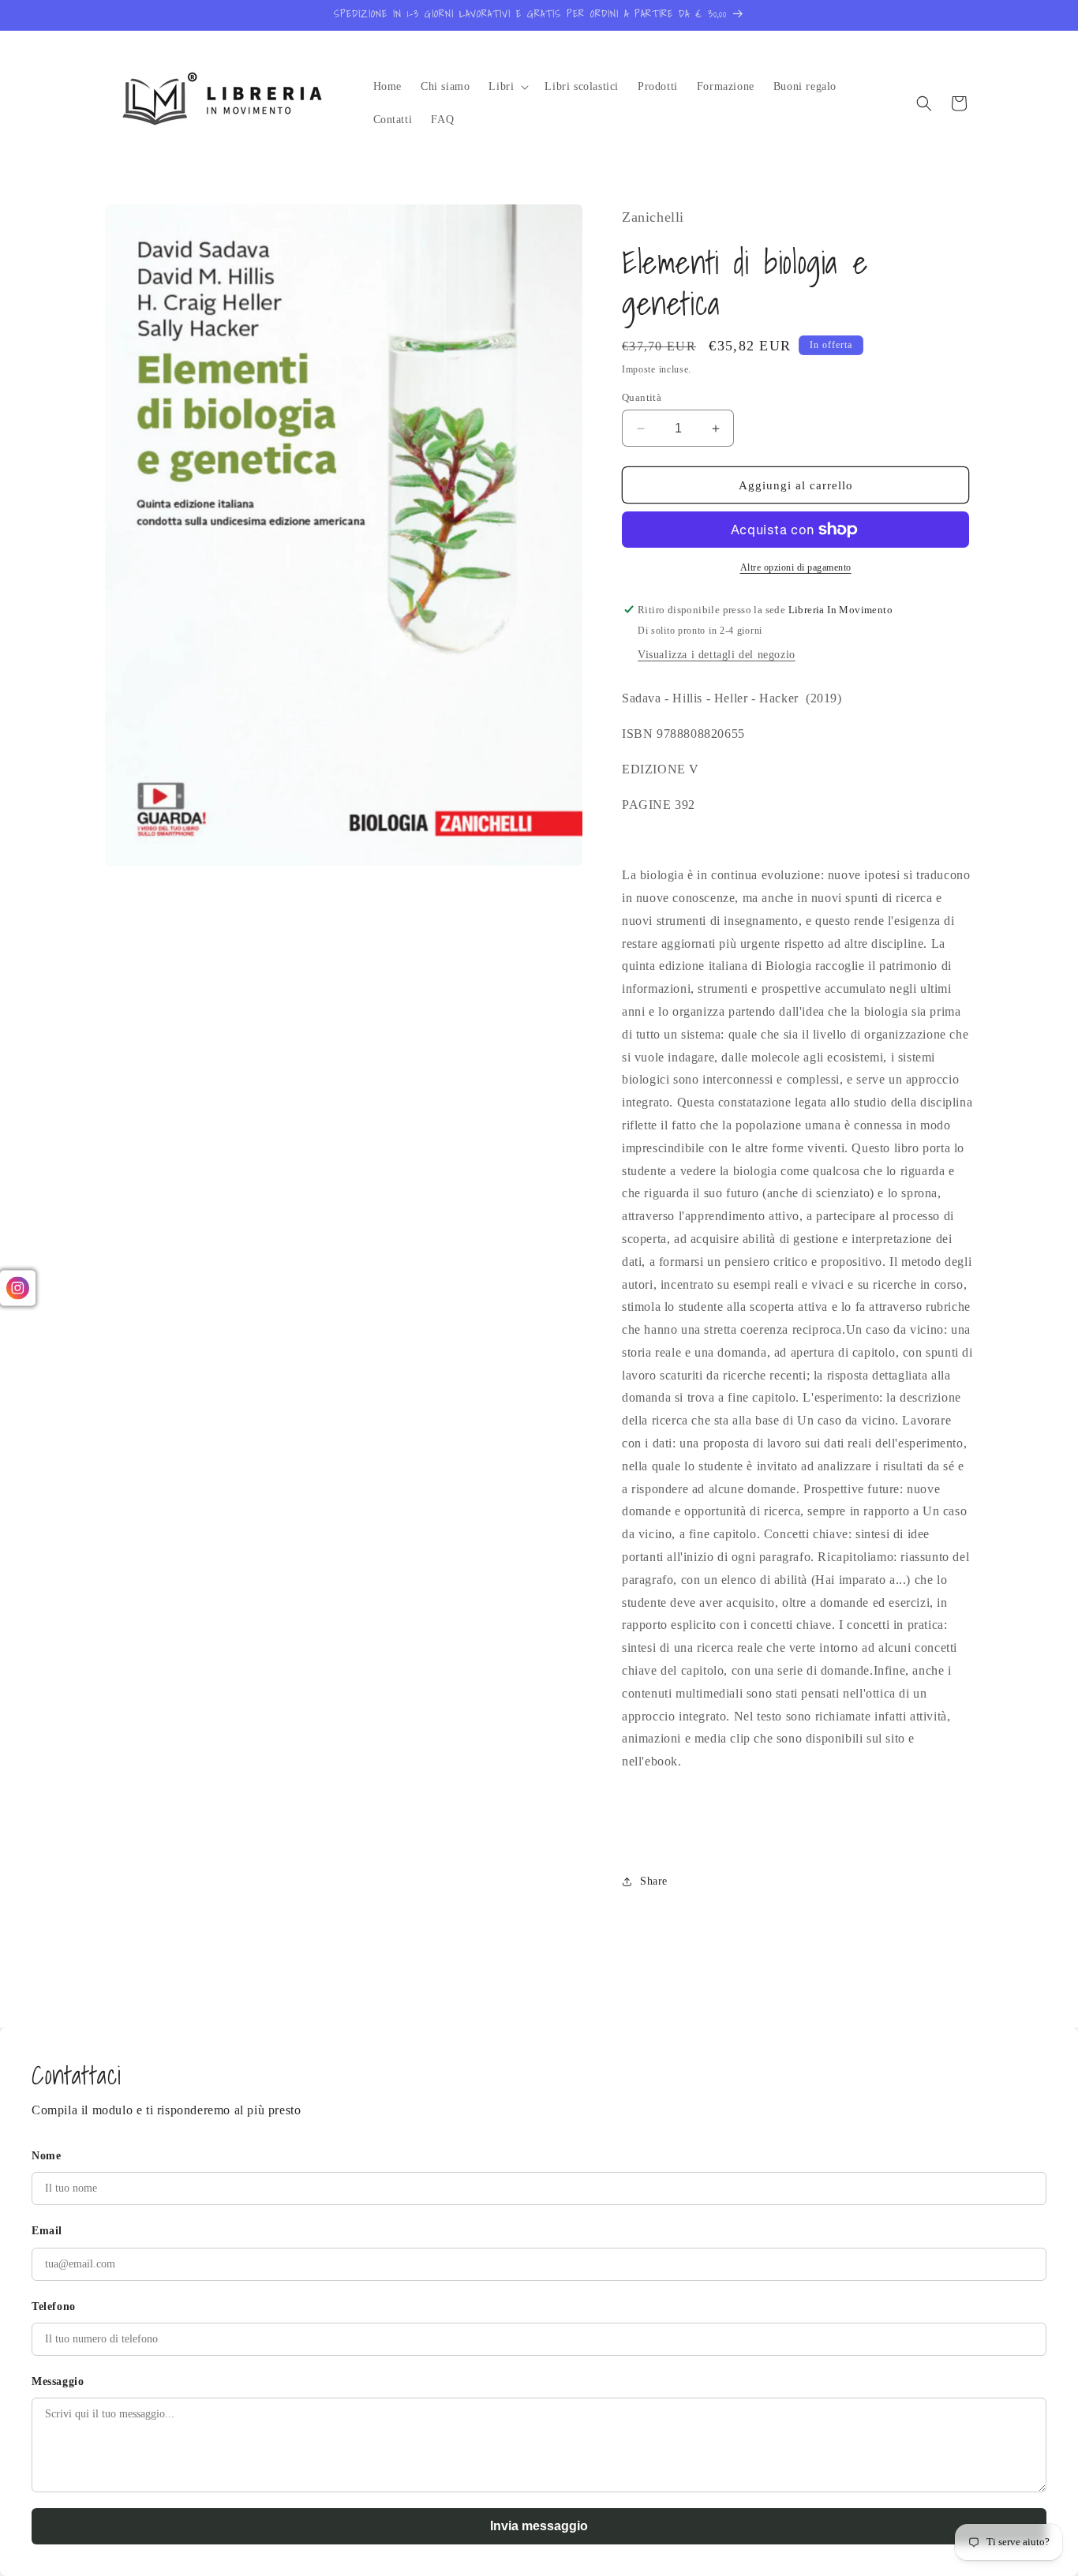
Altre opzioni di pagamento (796, 567)
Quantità (642, 397)
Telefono (54, 2306)
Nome (46, 2156)
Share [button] (654, 1881)
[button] (507, 87)
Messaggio (58, 2381)
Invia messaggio (539, 2526)
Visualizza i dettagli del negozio (717, 655)
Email (47, 2231)
